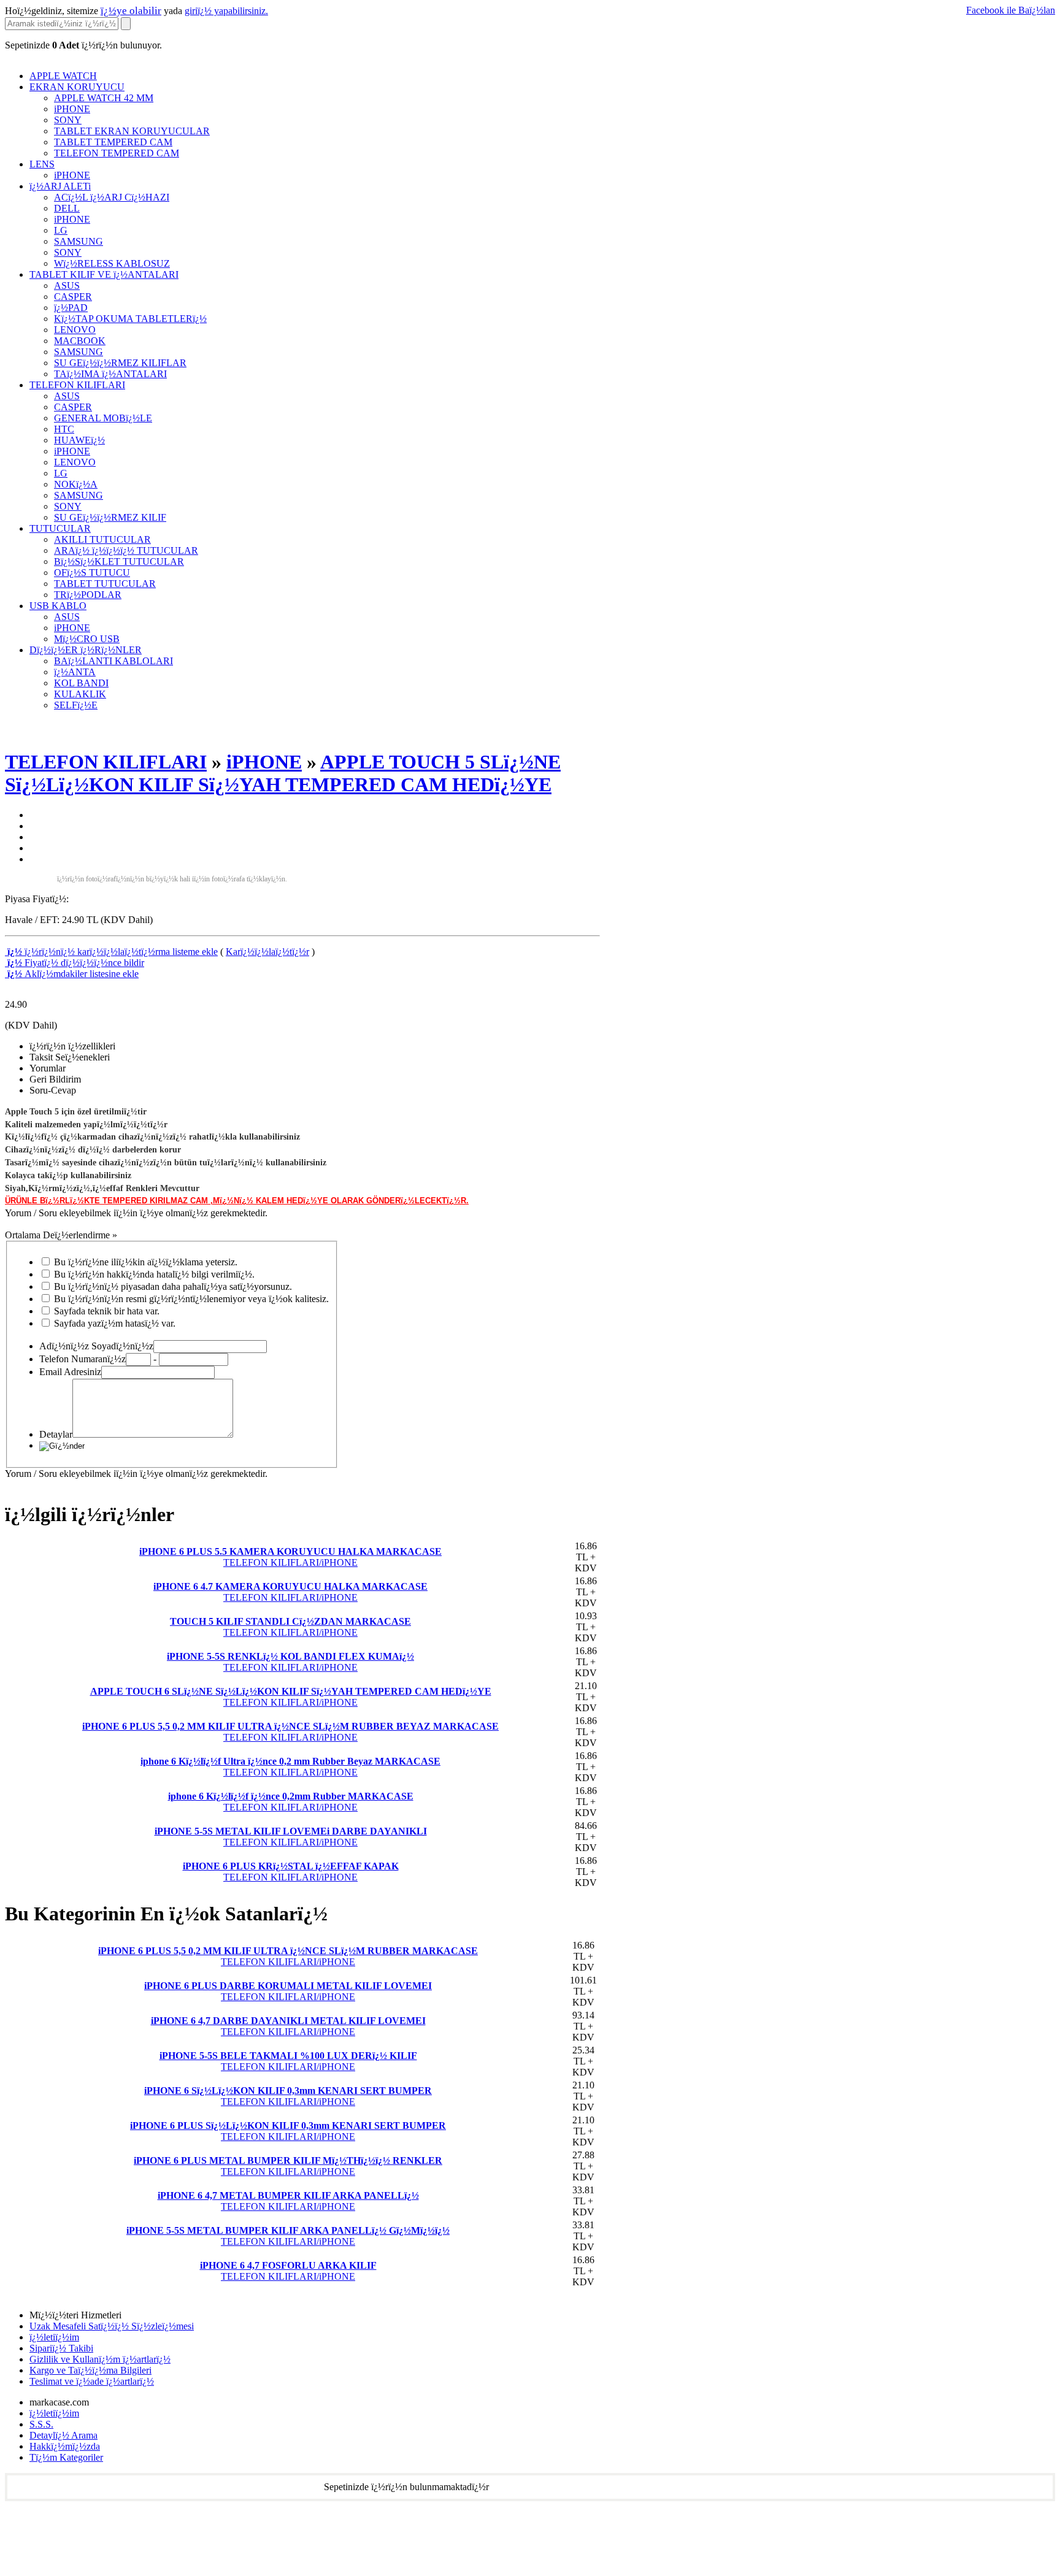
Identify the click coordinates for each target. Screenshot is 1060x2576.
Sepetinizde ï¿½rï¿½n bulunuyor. (83, 45)
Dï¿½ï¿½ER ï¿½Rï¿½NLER (86, 650)
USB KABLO (58, 606)
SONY (68, 120)
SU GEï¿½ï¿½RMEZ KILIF (110, 517)
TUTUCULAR (60, 528)
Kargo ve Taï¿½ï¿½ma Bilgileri (90, 2370)
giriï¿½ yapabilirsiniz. (226, 11)
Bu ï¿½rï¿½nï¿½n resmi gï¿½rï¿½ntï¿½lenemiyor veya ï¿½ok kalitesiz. (191, 1299)
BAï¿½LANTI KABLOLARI (113, 661)
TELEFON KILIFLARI (77, 385)
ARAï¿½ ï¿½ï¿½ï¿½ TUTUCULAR (126, 550)
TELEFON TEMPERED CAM (117, 153)
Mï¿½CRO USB (87, 639)
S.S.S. (41, 2424)
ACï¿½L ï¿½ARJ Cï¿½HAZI (112, 197)
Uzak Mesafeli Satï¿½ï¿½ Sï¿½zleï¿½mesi (112, 2326)
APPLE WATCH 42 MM (104, 98)
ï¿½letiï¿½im (54, 2337)
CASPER (73, 297)
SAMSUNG (79, 241)
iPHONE (72, 109)
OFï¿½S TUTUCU (92, 573)
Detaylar (56, 1434)
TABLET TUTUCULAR (105, 584)
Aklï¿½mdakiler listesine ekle (72, 974)
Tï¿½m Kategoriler (66, 2457)
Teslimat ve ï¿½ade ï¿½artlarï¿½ (92, 2381)
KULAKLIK (80, 694)
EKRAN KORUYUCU (77, 87)
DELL (67, 208)
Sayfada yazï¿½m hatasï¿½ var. (115, 1323)
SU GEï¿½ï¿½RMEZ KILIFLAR (120, 363)
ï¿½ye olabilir (131, 11)
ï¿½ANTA (75, 672)
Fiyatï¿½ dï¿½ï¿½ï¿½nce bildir (75, 963)
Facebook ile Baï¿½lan (1011, 10)
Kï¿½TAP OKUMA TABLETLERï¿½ (130, 319)
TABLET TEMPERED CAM (113, 142)
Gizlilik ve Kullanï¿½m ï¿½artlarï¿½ (100, 2359)
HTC (64, 429)
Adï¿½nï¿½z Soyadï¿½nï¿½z (96, 1346)
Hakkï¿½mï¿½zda (65, 2446)
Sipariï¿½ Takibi (61, 2348)
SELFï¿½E (76, 705)
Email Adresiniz (70, 1372)
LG (61, 230)
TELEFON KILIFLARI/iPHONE (290, 1557)
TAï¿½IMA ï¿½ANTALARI (110, 374)
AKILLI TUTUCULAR (102, 539)
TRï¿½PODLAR (88, 595)
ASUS (67, 286)
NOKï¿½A (76, 484)
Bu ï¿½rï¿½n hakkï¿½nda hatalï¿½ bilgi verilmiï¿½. (154, 1274)
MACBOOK (80, 341)
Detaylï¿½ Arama (63, 2435)
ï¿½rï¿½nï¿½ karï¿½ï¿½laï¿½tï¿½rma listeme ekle (111, 952)
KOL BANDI (81, 683)
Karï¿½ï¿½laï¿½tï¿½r (267, 952)
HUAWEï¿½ (79, 440)
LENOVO (75, 330)
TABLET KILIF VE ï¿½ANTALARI (104, 274)
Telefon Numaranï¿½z (83, 1359)
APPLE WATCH (63, 76)
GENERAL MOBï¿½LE (103, 418)
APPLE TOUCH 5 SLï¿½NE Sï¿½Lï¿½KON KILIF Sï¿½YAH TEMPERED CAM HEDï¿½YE (283, 773)
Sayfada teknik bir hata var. (107, 1311)
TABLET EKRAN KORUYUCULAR (132, 131)
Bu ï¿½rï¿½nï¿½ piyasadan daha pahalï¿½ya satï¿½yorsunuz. (173, 1286)
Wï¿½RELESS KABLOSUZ (112, 263)
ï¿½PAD (71, 308)
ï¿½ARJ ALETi (60, 186)
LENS (42, 164)
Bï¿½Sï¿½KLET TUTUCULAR (119, 562)
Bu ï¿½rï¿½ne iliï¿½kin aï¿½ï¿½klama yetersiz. (146, 1262)
